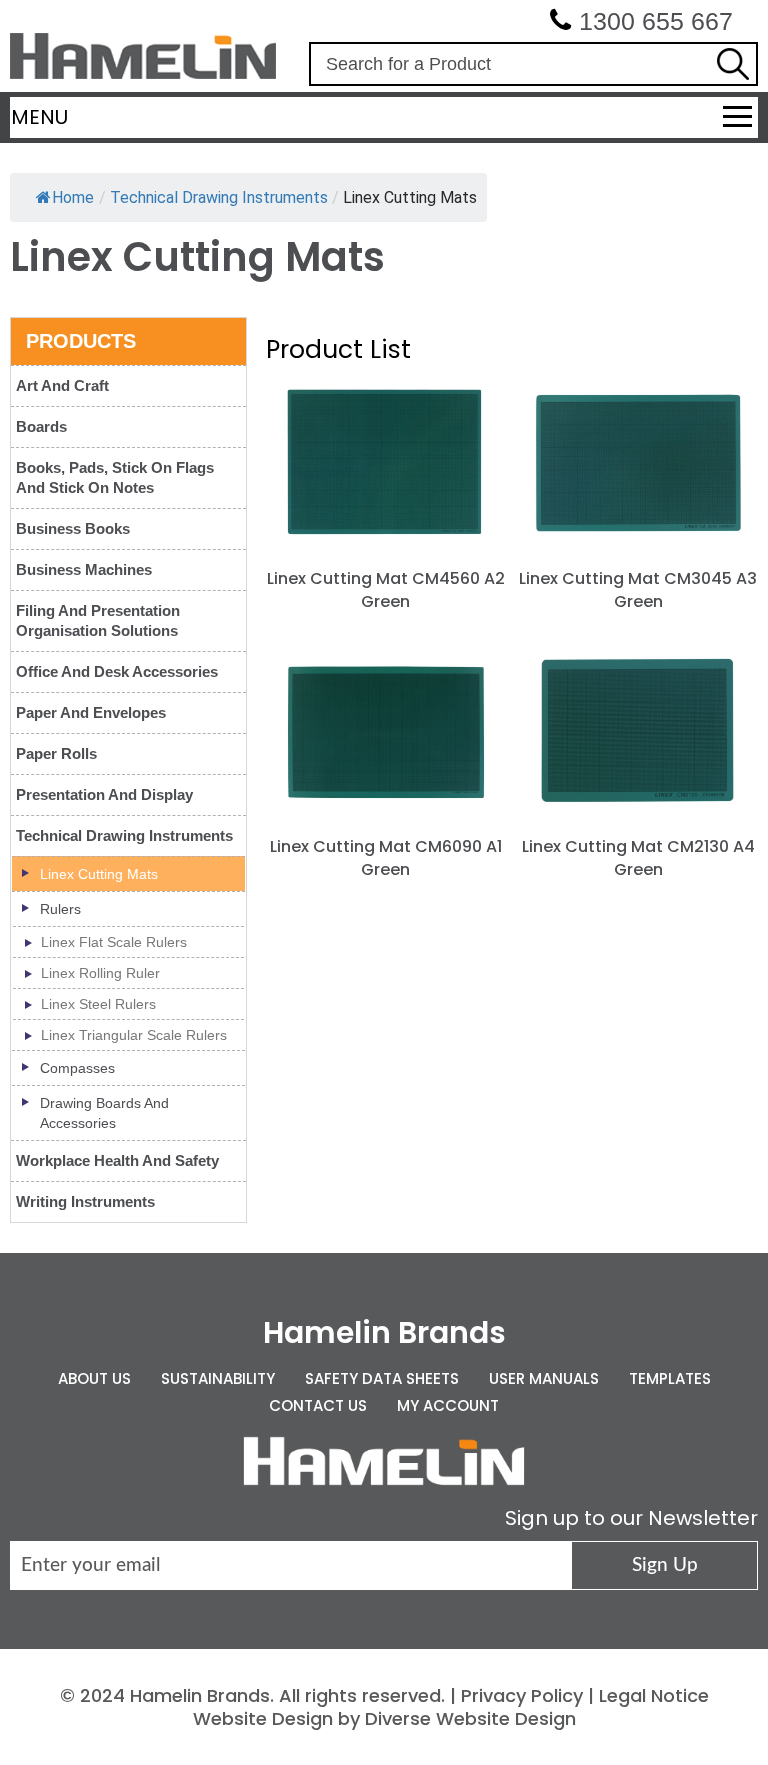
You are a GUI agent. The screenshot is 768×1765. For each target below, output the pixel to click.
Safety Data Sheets (382, 1378)
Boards (41, 426)
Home (73, 197)
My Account (448, 1405)
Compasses (77, 1068)
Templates (670, 1378)
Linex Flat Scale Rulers (114, 942)
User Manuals (544, 1378)
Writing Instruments (85, 1201)
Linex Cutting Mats (99, 874)
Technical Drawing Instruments (124, 835)
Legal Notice (654, 1695)
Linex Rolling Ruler (100, 973)
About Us (94, 1378)
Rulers (60, 909)
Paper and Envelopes (91, 712)
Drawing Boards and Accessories (104, 1113)
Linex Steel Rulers (98, 1004)
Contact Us (318, 1405)
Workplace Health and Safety (117, 1160)
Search (733, 64)
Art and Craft (62, 385)
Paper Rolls (56, 753)
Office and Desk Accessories (117, 671)
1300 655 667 (656, 21)
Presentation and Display (104, 794)
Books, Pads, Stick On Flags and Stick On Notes (115, 477)
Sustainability (218, 1378)
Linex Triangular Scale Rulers (134, 1035)
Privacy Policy (522, 1695)
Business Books (73, 528)
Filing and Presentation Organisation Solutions (98, 620)
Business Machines (84, 569)
